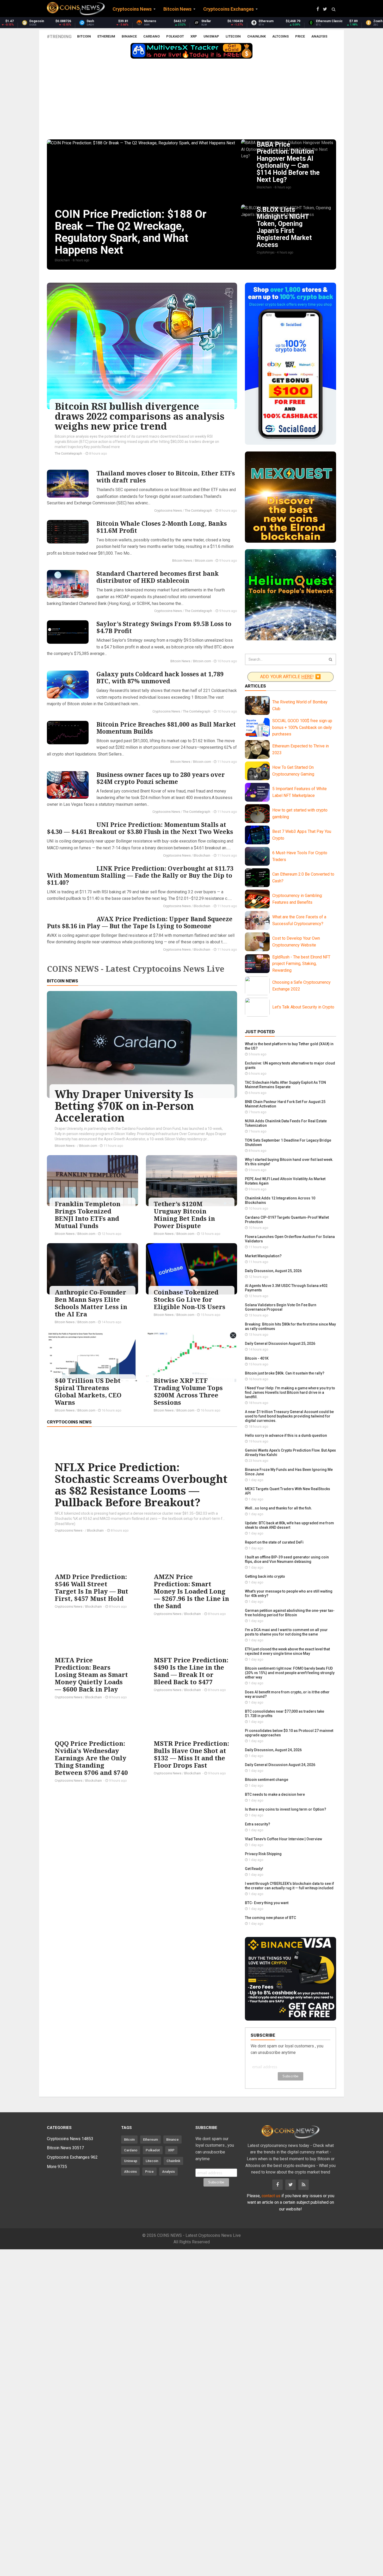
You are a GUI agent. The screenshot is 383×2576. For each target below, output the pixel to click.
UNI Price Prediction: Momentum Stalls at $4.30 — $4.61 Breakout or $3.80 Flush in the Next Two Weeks (140, 828)
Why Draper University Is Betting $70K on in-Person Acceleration (124, 1106)
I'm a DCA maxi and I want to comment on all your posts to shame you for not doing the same (286, 1632)
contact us (271, 2196)
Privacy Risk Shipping (263, 1854)
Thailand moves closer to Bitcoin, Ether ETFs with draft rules (166, 477)
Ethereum (106, 36)
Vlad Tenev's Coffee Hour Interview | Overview (283, 1839)
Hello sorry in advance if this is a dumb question (286, 1435)
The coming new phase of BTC (270, 1918)
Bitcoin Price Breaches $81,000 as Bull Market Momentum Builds (166, 728)
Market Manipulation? (263, 1256)
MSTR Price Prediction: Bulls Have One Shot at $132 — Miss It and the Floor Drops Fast (191, 1754)
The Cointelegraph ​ (69, 453)
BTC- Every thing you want (267, 1903)
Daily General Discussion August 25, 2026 (280, 1343)
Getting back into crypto (265, 1576)
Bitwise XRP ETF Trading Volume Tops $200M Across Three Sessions (188, 1391)
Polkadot (175, 36)
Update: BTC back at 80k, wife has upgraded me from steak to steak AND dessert (289, 1525)
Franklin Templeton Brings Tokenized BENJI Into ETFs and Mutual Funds (88, 1215)
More (57, 2167)
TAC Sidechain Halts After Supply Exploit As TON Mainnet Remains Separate (285, 1085)
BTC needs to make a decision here (275, 1794)
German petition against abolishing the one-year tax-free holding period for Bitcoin (290, 1613)
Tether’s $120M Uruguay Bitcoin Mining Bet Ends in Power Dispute (184, 1215)
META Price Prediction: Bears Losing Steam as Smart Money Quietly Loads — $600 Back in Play (91, 1674)
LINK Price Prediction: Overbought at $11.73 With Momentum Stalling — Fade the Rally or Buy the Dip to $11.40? (140, 875)
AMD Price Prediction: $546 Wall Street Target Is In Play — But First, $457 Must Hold (91, 1587)
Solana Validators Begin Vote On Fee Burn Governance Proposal (281, 1307)
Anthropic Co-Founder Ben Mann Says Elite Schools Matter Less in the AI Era (91, 1303)
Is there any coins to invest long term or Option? (286, 1809)
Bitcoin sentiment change (267, 1780)
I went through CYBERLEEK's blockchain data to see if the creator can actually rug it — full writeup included (289, 1886)
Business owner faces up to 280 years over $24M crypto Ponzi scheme (161, 778)
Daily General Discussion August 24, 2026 (280, 1765)
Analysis (319, 36)
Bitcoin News (182, 561)
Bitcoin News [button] (177, 9)
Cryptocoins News (168, 510)
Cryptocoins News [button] (132, 9)
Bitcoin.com (204, 561)
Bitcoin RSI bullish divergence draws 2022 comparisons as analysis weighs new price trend (140, 416)
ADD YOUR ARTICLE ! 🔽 (291, 677)
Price (300, 36)
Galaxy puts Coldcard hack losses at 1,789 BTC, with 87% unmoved (160, 677)
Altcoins (280, 36)
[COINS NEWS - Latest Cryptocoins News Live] (76, 9)
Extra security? (258, 1824)
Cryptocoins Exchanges (72, 2157)
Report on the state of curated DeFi (274, 1542)
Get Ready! (254, 1869)
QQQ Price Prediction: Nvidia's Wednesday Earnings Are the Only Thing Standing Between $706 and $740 (91, 1758)
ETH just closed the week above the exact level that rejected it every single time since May (287, 1651)
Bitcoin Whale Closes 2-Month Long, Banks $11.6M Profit (162, 527)
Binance (129, 36)
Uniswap (211, 36)
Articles (255, 686)
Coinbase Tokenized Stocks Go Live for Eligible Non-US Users (190, 1299)
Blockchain (202, 855)
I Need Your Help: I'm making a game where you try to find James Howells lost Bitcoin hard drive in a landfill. (290, 1392)
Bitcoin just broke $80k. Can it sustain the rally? (285, 1373)
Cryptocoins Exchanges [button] (228, 9)
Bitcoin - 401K (257, 1358)
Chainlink (257, 36)
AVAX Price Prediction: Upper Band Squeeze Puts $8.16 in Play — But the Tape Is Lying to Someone (140, 922)
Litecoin (233, 36)
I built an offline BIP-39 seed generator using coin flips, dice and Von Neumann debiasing (287, 1559)
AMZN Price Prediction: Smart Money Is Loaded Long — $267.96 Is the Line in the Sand (191, 1591)
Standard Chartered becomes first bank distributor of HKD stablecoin (157, 577)
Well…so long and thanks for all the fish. (279, 1508)
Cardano (152, 36)
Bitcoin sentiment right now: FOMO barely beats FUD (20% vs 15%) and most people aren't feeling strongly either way (290, 1673)
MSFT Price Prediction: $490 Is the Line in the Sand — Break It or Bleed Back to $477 (191, 1671)
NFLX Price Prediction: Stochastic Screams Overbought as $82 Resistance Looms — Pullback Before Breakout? (141, 1485)
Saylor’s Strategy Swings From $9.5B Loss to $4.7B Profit (164, 627)
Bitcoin (84, 36)
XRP (194, 36)
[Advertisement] (191, 100)
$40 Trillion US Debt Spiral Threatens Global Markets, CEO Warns (88, 1391)
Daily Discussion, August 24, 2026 (273, 1750)
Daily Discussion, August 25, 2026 (273, 1271)
